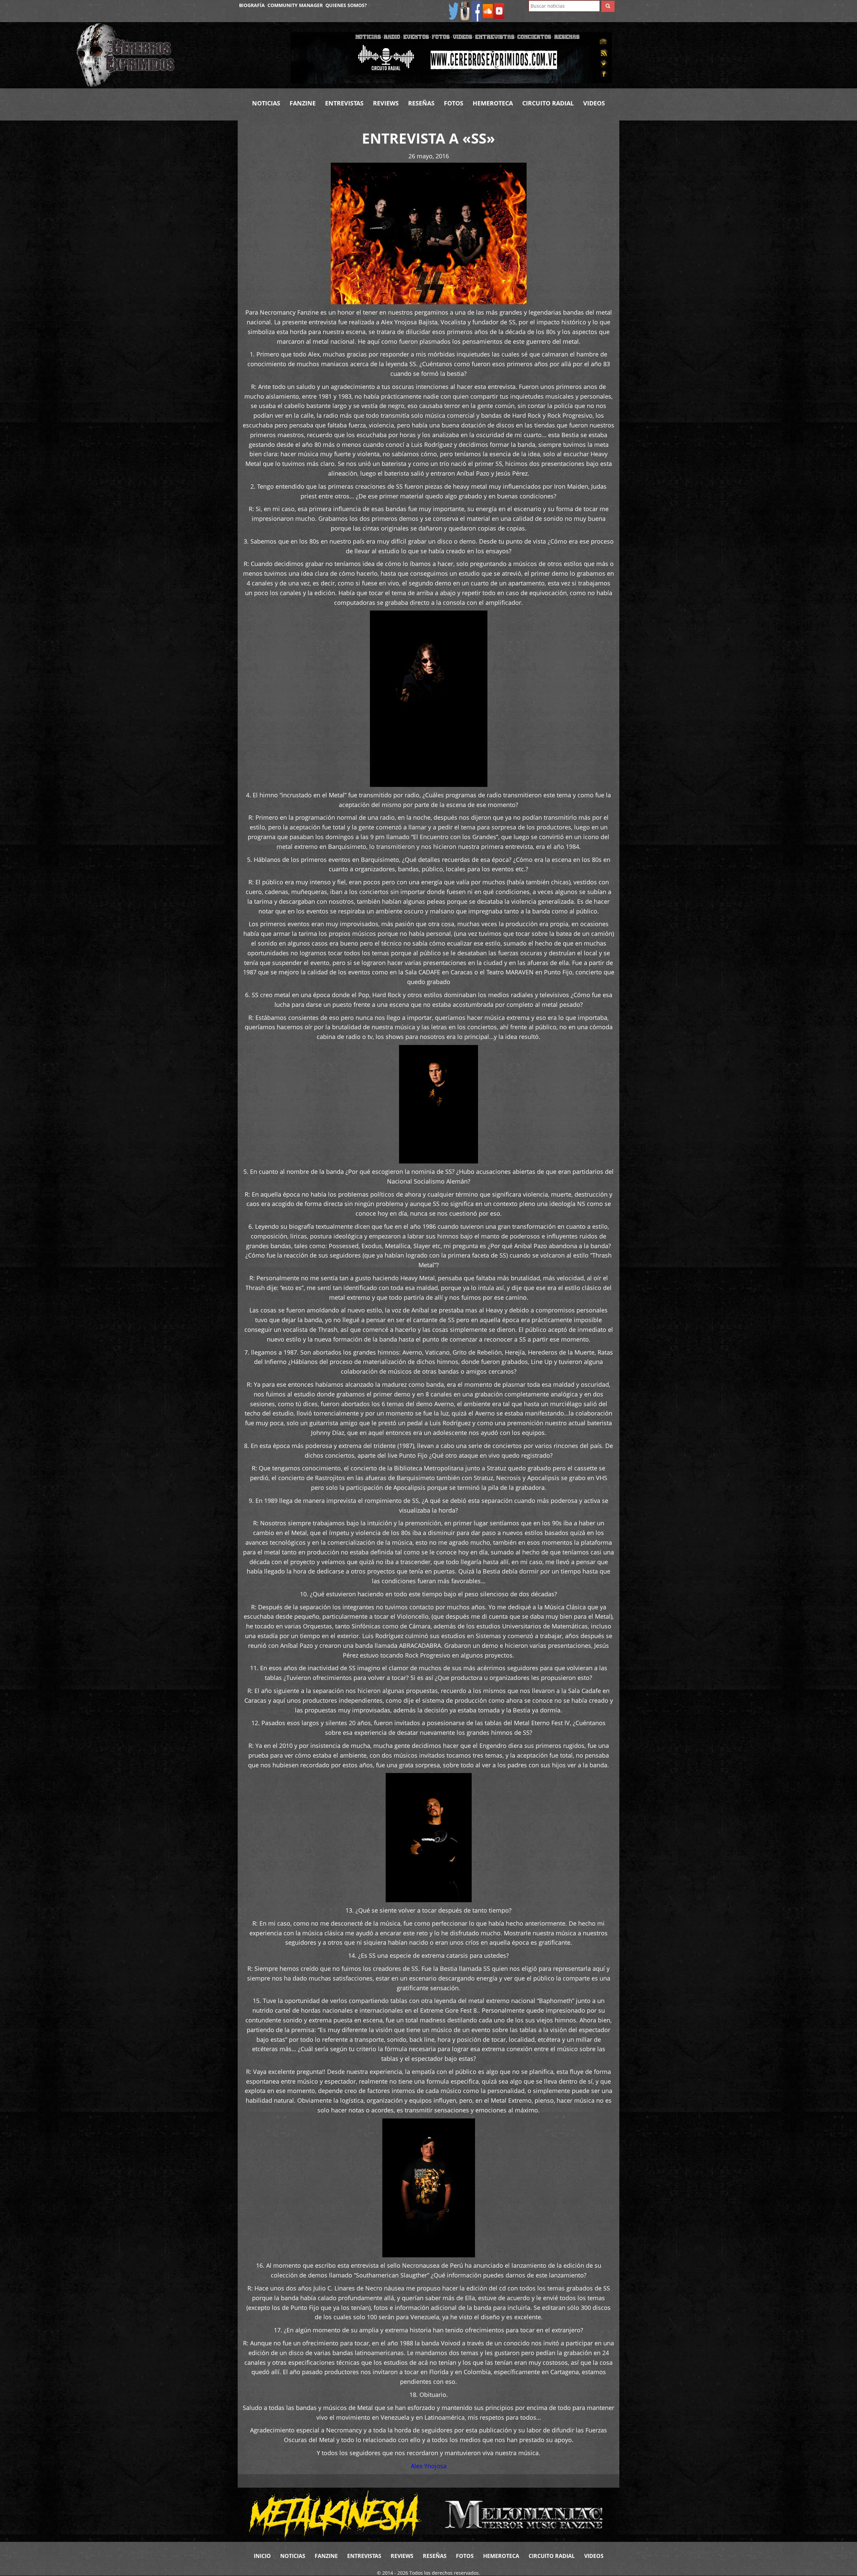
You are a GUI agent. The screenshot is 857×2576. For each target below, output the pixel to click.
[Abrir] (451, 57)
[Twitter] (454, 11)
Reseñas (421, 103)
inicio (262, 2556)
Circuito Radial (548, 103)
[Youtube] (499, 11)
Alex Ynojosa (429, 2466)
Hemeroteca (493, 103)
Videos (594, 103)
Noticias (266, 103)
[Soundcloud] (488, 11)
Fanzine (303, 103)
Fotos (454, 103)
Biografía (252, 5)
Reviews (386, 103)
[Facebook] (476, 11)
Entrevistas (344, 103)
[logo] (178, 55)
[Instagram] (465, 11)
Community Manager (295, 5)
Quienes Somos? (346, 5)
